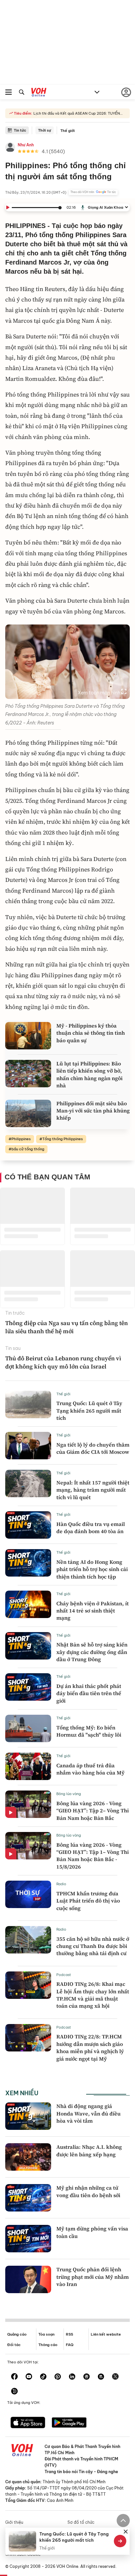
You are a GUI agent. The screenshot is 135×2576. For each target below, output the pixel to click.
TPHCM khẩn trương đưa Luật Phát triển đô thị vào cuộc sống (88, 1901)
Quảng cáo (17, 2334)
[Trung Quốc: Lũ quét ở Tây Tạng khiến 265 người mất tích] (28, 1404)
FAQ (70, 2345)
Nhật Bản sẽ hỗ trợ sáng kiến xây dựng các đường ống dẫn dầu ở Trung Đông (92, 1652)
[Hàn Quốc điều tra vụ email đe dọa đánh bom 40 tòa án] (28, 1525)
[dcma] (101, 2377)
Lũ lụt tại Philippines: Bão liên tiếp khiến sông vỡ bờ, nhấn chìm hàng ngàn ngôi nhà (89, 1074)
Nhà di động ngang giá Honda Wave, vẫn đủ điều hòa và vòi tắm (88, 2113)
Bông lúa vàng (69, 1794)
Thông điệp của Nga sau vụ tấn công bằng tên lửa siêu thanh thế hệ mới (67, 1327)
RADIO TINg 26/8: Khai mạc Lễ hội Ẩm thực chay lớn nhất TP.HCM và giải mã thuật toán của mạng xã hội (93, 1995)
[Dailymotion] (14, 2392)
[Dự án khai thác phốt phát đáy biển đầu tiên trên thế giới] (28, 1687)
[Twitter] (115, 2377)
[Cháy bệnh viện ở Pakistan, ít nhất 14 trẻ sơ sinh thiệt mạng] (28, 1604)
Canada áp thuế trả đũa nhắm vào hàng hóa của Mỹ (90, 1769)
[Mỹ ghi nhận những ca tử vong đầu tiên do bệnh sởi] (28, 2198)
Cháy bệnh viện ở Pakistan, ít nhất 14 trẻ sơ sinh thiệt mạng (93, 1611)
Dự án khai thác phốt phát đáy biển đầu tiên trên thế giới (89, 1693)
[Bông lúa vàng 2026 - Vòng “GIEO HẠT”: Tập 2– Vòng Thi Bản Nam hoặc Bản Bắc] (28, 1804)
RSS (69, 2334)
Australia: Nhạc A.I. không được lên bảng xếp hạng (89, 2150)
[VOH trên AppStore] (28, 2423)
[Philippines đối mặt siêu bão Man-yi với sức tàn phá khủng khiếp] (28, 1113)
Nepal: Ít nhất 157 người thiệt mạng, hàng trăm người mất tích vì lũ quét (93, 1490)
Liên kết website (106, 2334)
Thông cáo (48, 2345)
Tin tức (20, 130)
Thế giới (67, 131)
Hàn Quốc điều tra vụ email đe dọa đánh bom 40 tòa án (91, 1528)
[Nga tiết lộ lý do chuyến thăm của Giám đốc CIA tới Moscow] (28, 1446)
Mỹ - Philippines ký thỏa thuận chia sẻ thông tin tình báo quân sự (91, 1033)
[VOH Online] (39, 93)
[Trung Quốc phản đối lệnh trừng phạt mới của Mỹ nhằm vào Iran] (28, 2279)
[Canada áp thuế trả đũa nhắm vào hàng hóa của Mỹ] (28, 1766)
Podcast (64, 1975)
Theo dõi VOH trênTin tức (93, 192)
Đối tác (14, 2345)
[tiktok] (43, 2377)
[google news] (87, 2377)
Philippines (21, 1139)
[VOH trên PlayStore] (69, 2423)
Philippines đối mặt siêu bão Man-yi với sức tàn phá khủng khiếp (93, 1111)
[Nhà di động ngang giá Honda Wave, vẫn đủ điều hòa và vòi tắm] (28, 2116)
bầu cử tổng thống (28, 1149)
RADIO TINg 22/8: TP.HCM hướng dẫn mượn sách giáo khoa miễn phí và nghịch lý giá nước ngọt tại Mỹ (90, 2047)
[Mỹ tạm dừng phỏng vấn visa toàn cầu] (28, 2239)
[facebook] (14, 2377)
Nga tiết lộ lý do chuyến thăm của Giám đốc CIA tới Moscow (93, 1448)
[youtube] (29, 2377)
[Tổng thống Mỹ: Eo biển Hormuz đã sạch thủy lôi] (28, 1728)
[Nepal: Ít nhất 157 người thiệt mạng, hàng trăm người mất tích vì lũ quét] (28, 1483)
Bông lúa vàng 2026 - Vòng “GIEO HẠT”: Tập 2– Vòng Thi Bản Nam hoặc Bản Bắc (93, 1811)
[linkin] (72, 2377)
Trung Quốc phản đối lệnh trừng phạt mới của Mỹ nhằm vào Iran (93, 2277)
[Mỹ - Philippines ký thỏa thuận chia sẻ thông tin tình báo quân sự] (28, 1036)
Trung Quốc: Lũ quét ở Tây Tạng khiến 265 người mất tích (89, 1410)
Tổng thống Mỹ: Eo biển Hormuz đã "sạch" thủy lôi (89, 1731)
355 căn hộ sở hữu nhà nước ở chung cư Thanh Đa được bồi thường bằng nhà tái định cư (93, 1946)
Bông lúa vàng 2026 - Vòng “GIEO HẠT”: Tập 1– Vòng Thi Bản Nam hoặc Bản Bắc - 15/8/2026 (93, 1856)
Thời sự (45, 130)
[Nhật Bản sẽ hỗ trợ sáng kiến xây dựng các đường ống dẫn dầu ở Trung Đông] (28, 1646)
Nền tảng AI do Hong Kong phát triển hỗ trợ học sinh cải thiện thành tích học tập (92, 1569)
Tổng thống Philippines (63, 1139)
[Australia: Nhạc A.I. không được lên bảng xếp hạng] (28, 2157)
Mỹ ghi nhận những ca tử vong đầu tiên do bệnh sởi (88, 2191)
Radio (61, 1884)
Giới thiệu (14, 2522)
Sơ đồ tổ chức (81, 2522)
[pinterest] (58, 2377)
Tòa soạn (46, 2334)
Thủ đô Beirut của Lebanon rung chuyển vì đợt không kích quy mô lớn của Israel (63, 1362)
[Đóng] (126, 2532)
